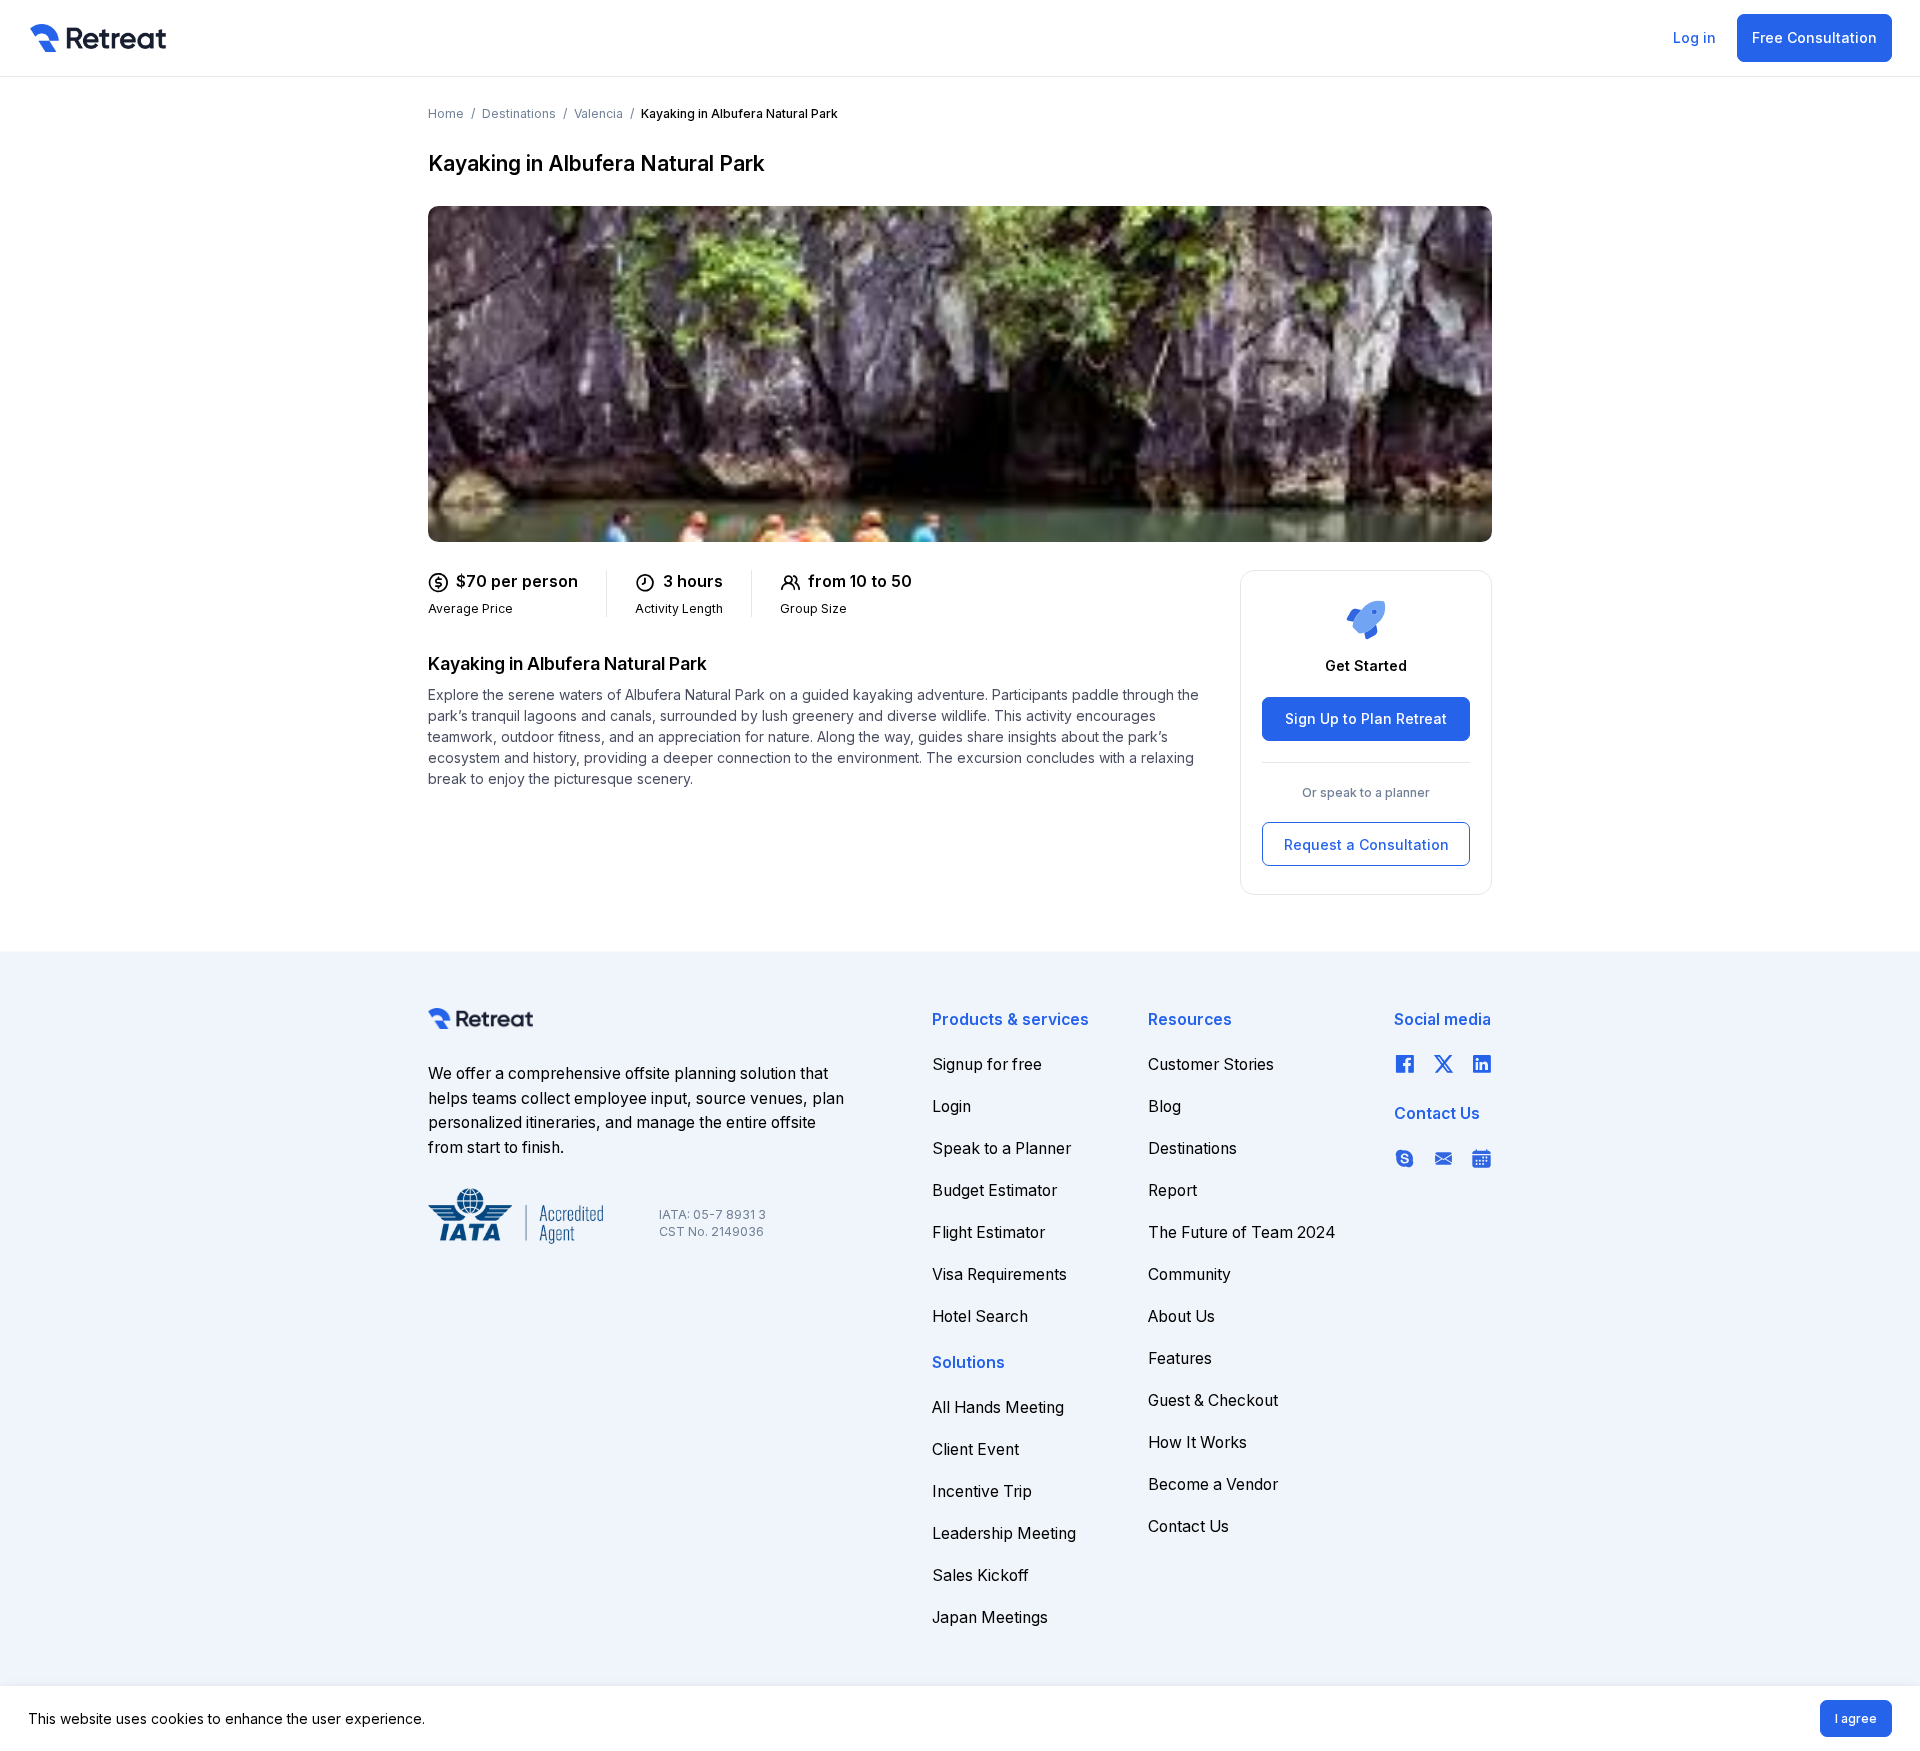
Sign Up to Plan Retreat (1366, 719)
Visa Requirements (999, 1274)
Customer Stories (1211, 1064)
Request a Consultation (1366, 844)
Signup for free (987, 1064)
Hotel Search (980, 1316)
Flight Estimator (988, 1232)
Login (951, 1106)
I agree (1856, 1718)
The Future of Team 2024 (1242, 1232)
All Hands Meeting (998, 1407)
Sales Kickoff (980, 1575)
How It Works (1197, 1442)
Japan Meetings (990, 1617)
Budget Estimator (994, 1190)
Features (1180, 1358)
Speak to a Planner (1001, 1148)
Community (1189, 1274)
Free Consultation (1814, 37)
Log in (1694, 37)
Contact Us (1188, 1526)
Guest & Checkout (1213, 1400)
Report (1172, 1190)
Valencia (598, 113)
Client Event (975, 1449)
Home (446, 113)
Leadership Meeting (1004, 1533)
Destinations (519, 113)
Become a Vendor (1213, 1484)
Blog (1164, 1106)
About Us (1181, 1316)
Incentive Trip (982, 1491)
